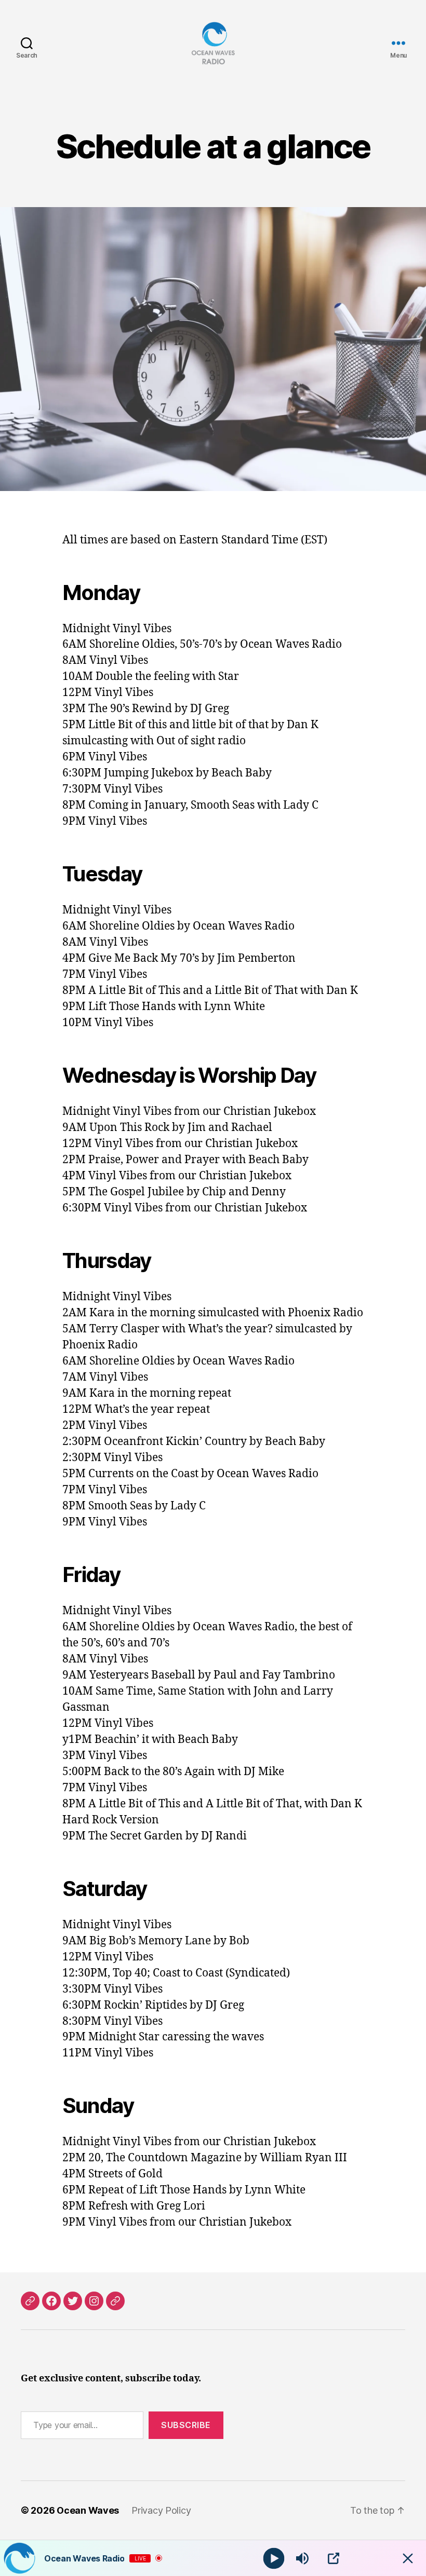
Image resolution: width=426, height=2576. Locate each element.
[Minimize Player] (408, 2558)
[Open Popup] (334, 2558)
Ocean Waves (88, 2510)
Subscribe (186, 2425)
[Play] (274, 2558)
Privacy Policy (161, 2510)
